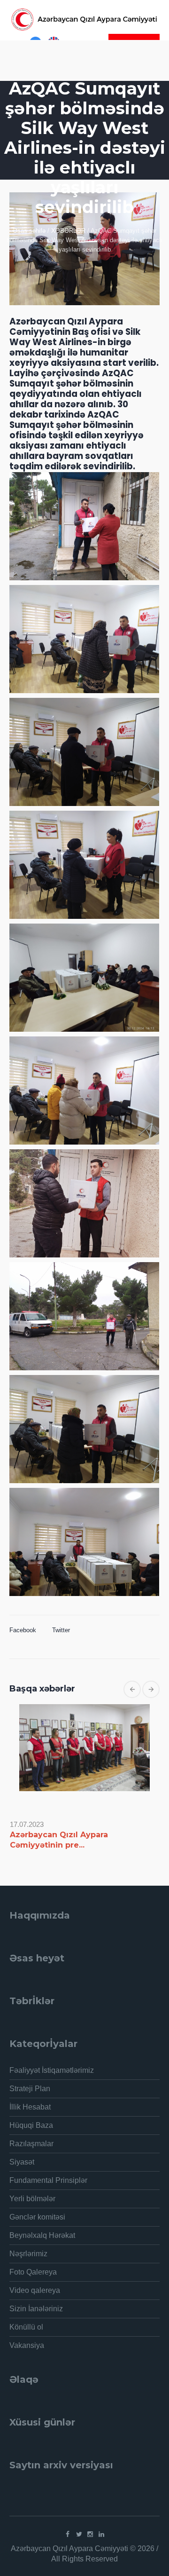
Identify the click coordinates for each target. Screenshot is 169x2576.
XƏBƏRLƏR (68, 231)
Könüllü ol (26, 2327)
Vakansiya (27, 2345)
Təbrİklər (32, 2001)
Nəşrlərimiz (28, 2254)
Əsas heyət (37, 1958)
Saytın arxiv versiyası (61, 2465)
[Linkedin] (101, 2534)
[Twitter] (79, 2534)
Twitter (61, 1630)
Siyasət (22, 2162)
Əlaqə (24, 2379)
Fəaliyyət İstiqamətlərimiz (52, 2070)
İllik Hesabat (30, 2107)
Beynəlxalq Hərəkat (42, 2235)
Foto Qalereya (33, 2272)
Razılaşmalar (31, 2144)
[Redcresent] (84, 20)
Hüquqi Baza (31, 2125)
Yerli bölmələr (32, 2199)
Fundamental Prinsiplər (48, 2180)
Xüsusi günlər (42, 2422)
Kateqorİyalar (43, 2044)
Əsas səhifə (29, 231)
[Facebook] (68, 2534)
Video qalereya (35, 2290)
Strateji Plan (30, 2089)
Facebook (23, 1630)
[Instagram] (90, 2534)
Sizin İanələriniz (36, 2309)
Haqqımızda (40, 1915)
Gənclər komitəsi (37, 2217)
